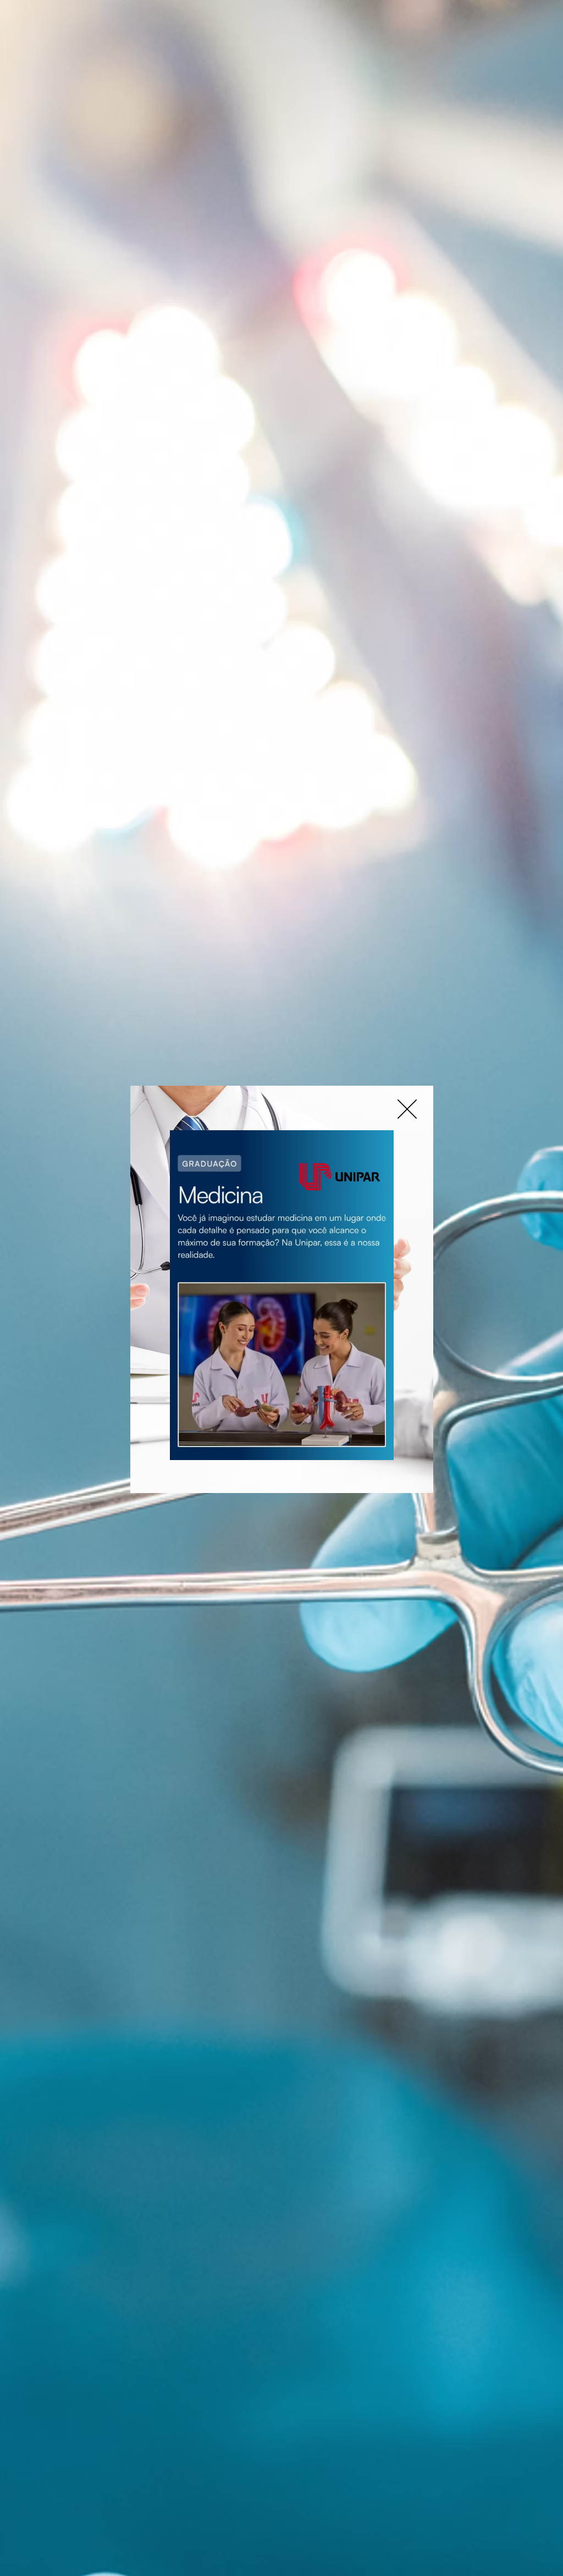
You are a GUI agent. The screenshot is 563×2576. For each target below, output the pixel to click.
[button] (407, 1109)
